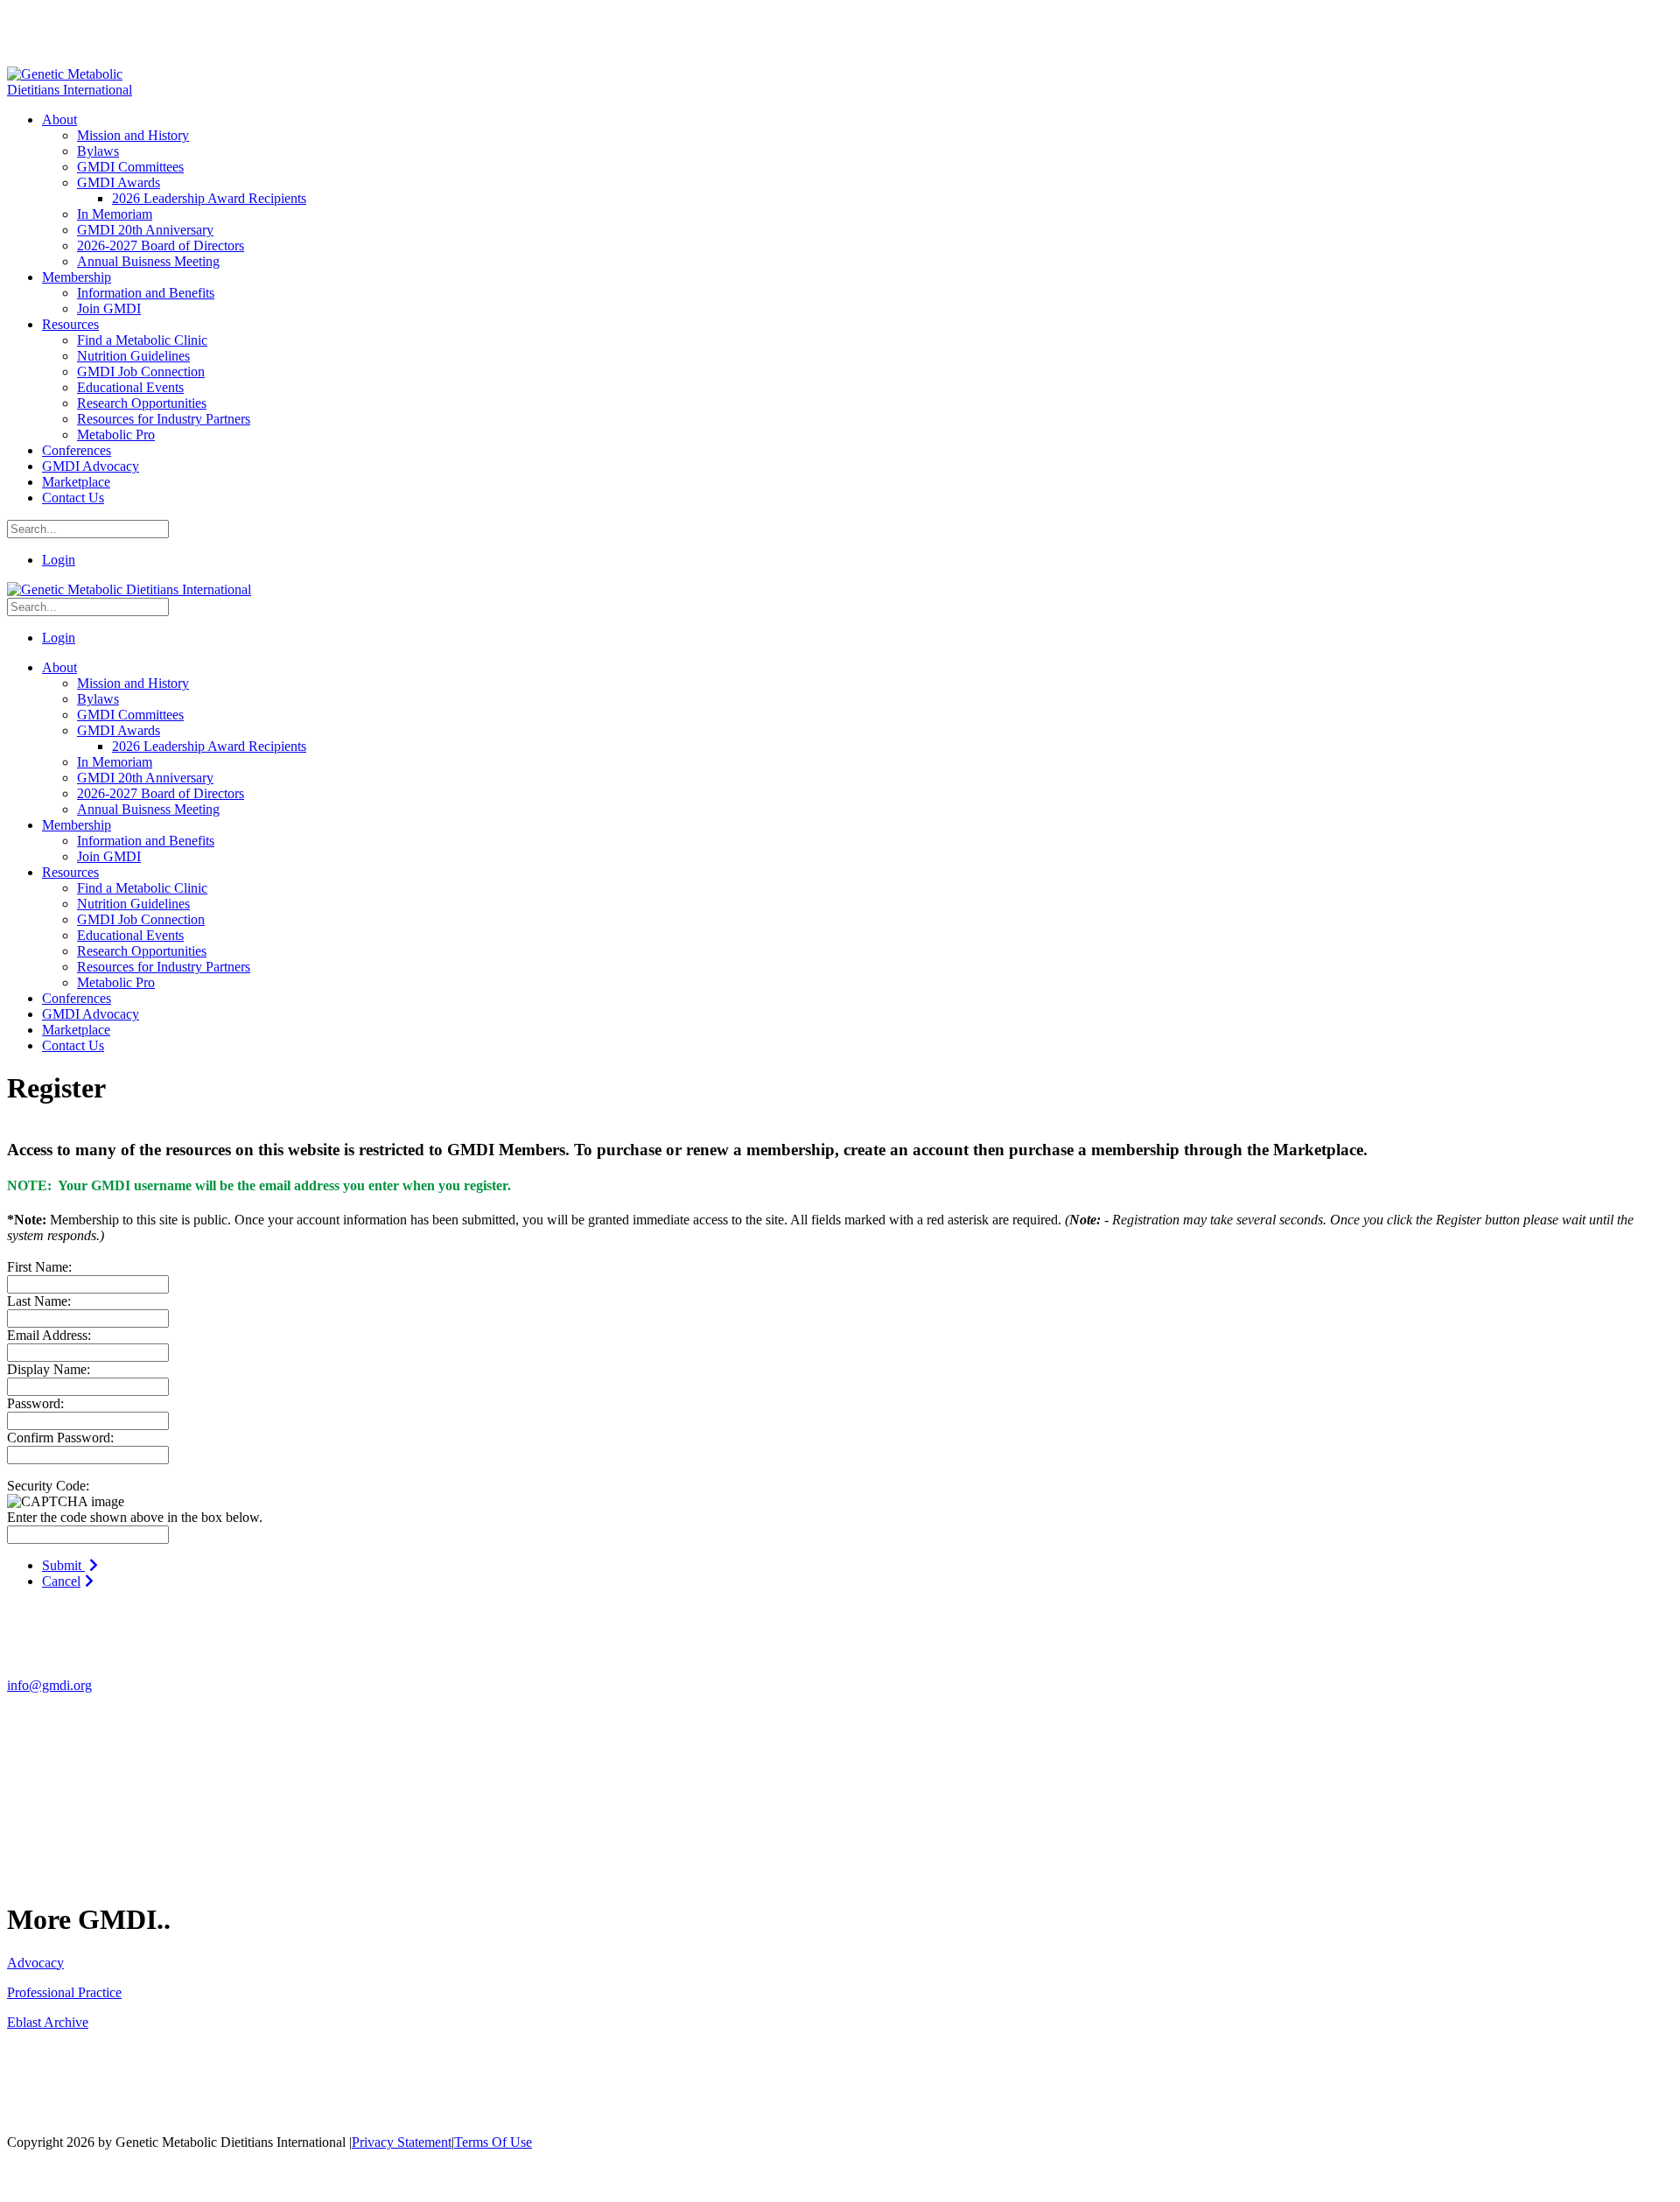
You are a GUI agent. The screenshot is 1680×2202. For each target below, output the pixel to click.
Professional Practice (64, 1992)
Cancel (61, 1581)
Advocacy (35, 1963)
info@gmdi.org (49, 1685)
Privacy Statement (402, 2142)
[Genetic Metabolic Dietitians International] (81, 90)
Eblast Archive (48, 2022)
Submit (63, 1565)
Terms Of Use (493, 2142)
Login (59, 560)
